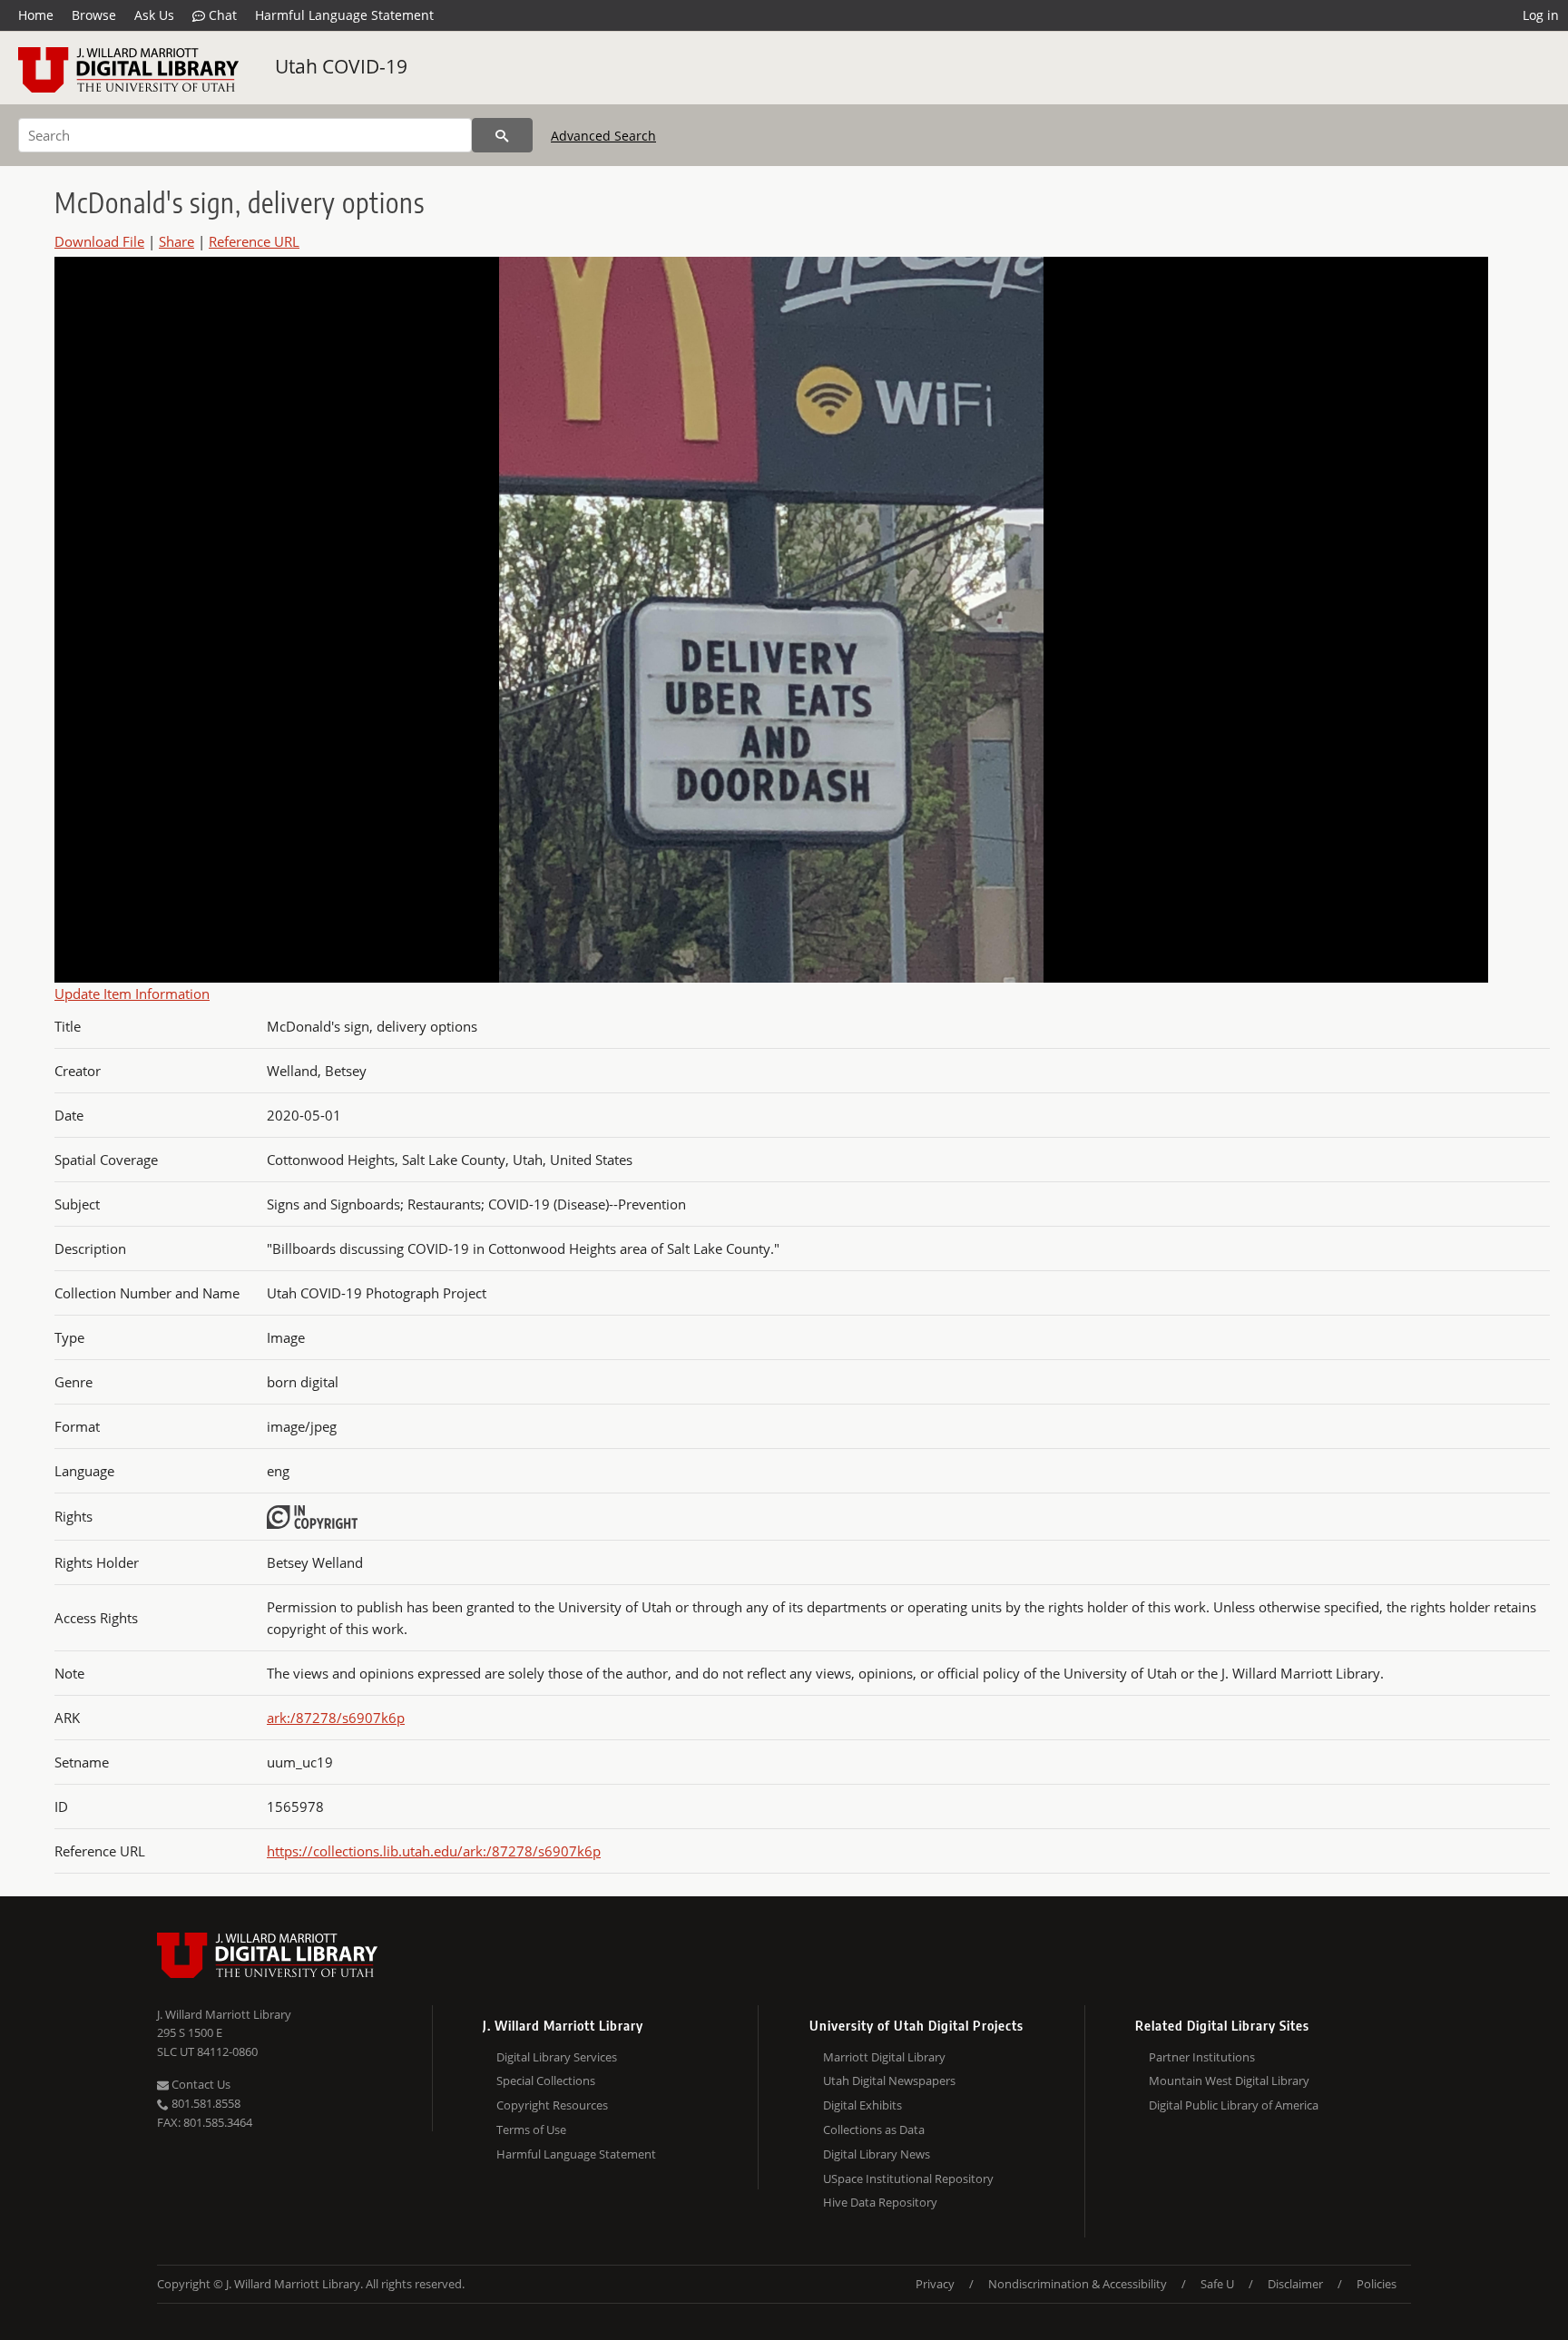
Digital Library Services (557, 2057)
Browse (94, 15)
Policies (1377, 2284)
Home (36, 15)
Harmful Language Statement (344, 15)
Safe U (1217, 2284)
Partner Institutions (1202, 2057)
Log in (1541, 15)
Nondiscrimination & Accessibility (1078, 2284)
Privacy (935, 2284)
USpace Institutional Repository (908, 2178)
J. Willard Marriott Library (224, 2014)
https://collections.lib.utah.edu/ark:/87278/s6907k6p (434, 1851)
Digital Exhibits (862, 2105)
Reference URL (254, 241)
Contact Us (200, 2084)
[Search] (502, 135)
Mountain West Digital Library (1229, 2081)
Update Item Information (132, 994)
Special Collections (546, 2081)
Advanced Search (603, 136)
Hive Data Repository (880, 2202)
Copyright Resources (552, 2105)
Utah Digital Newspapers (889, 2081)
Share (176, 241)
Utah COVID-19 (341, 66)
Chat (221, 15)
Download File (99, 241)
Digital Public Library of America (1234, 2105)
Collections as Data (874, 2129)
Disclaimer (1295, 2284)
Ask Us (154, 15)
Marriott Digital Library (884, 2057)
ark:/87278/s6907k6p (336, 1718)
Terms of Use (531, 2129)
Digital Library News (877, 2154)
